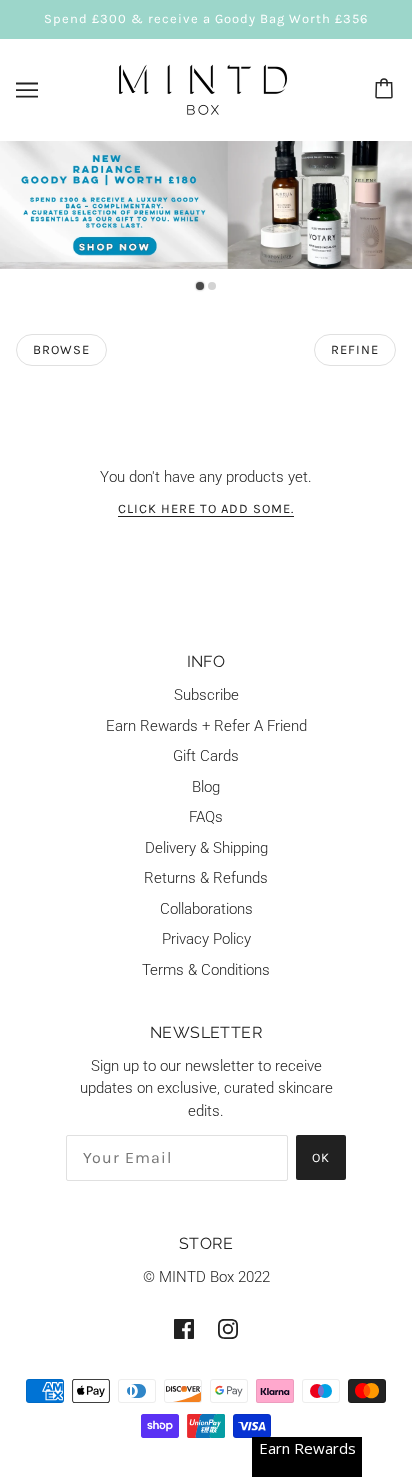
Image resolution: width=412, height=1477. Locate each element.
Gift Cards (206, 756)
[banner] (203, 88)
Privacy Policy (206, 939)
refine (355, 349)
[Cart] (387, 90)
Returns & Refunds (206, 878)
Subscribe (206, 695)
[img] (184, 1328)
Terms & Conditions (206, 970)
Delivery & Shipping (206, 848)
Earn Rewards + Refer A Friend (206, 726)
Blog (206, 787)
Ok (321, 1157)
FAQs (206, 817)
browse (61, 349)
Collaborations (206, 909)
